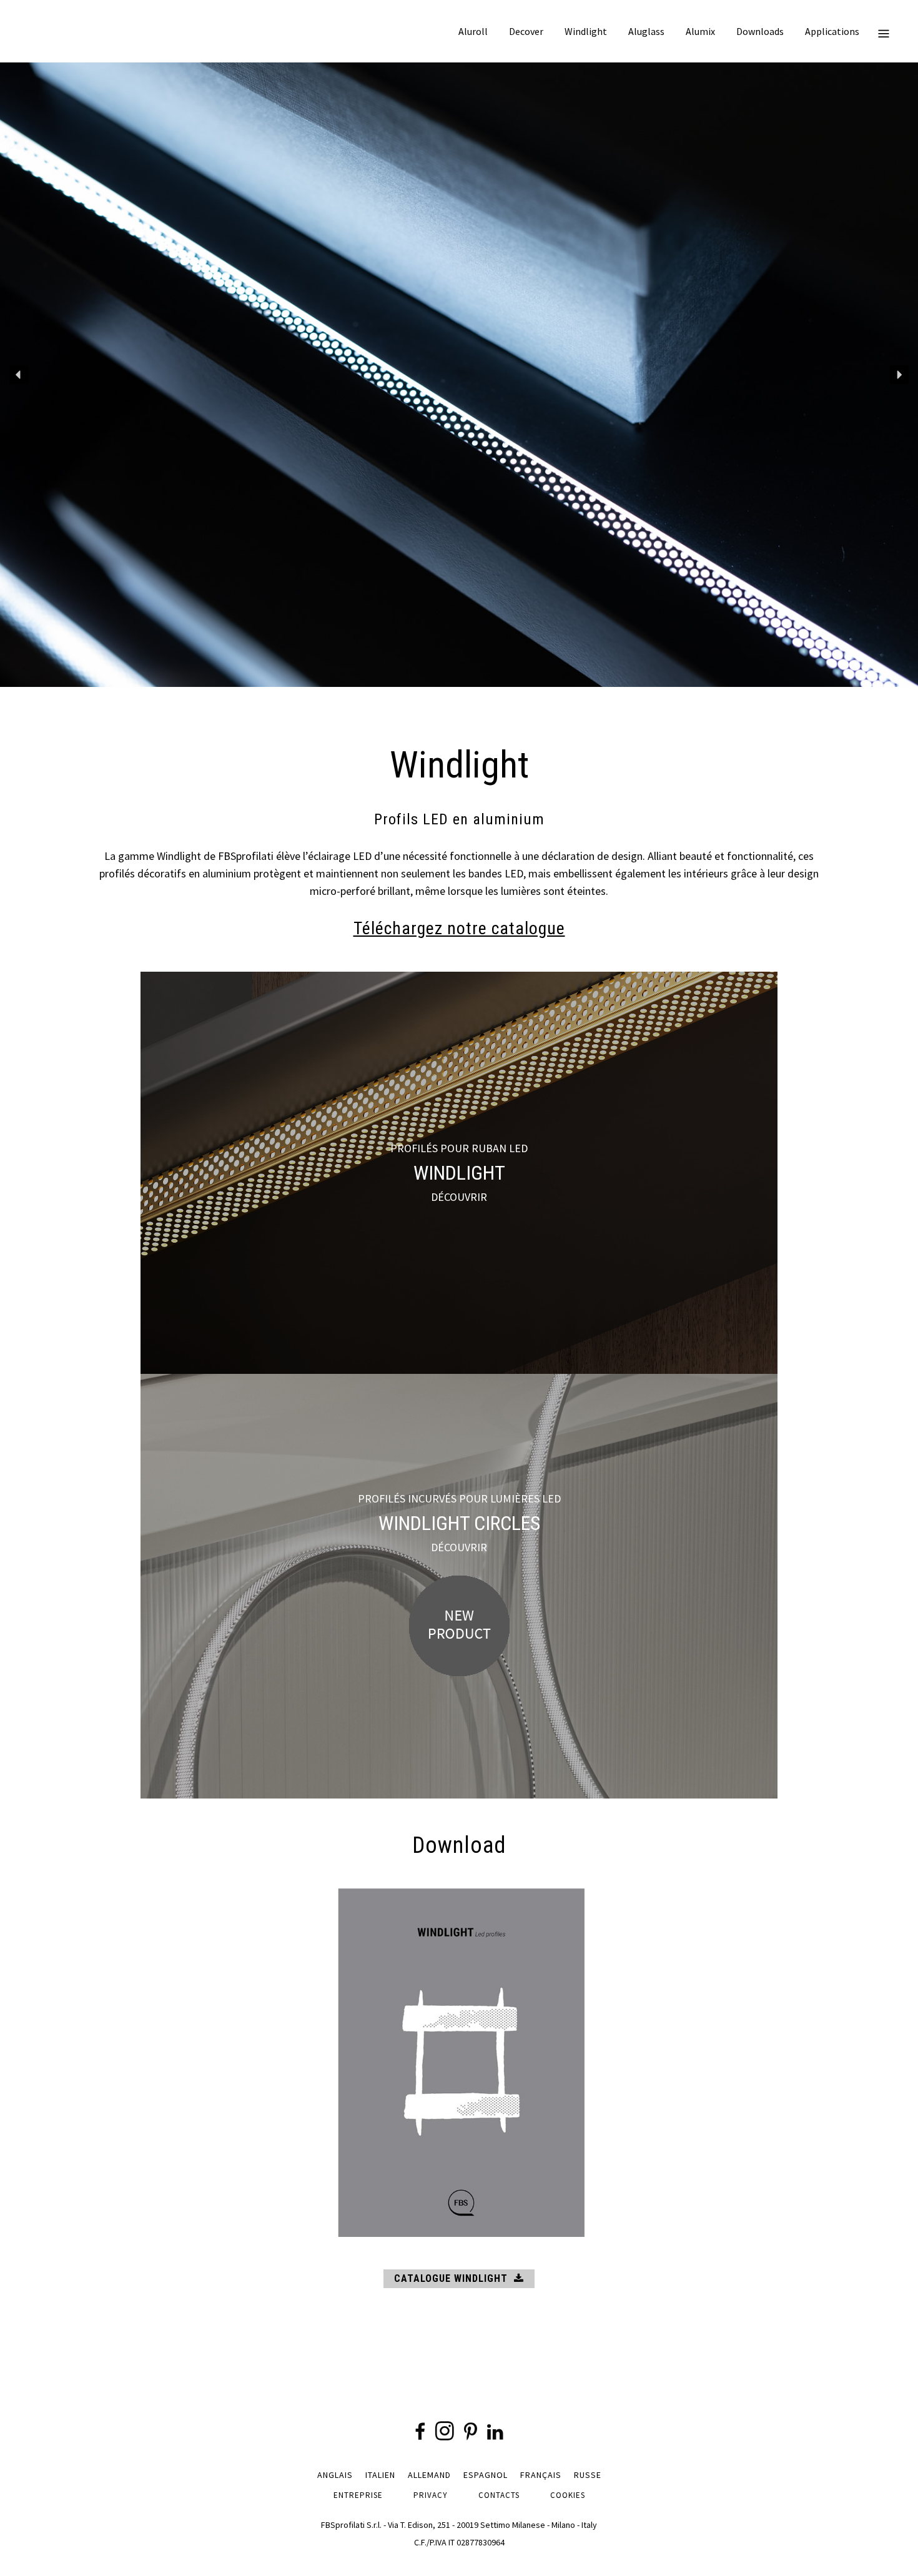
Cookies (568, 2495)
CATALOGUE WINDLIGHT (451, 2278)
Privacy (431, 2495)
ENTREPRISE (358, 2495)
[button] (19, 375)
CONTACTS (499, 2495)
